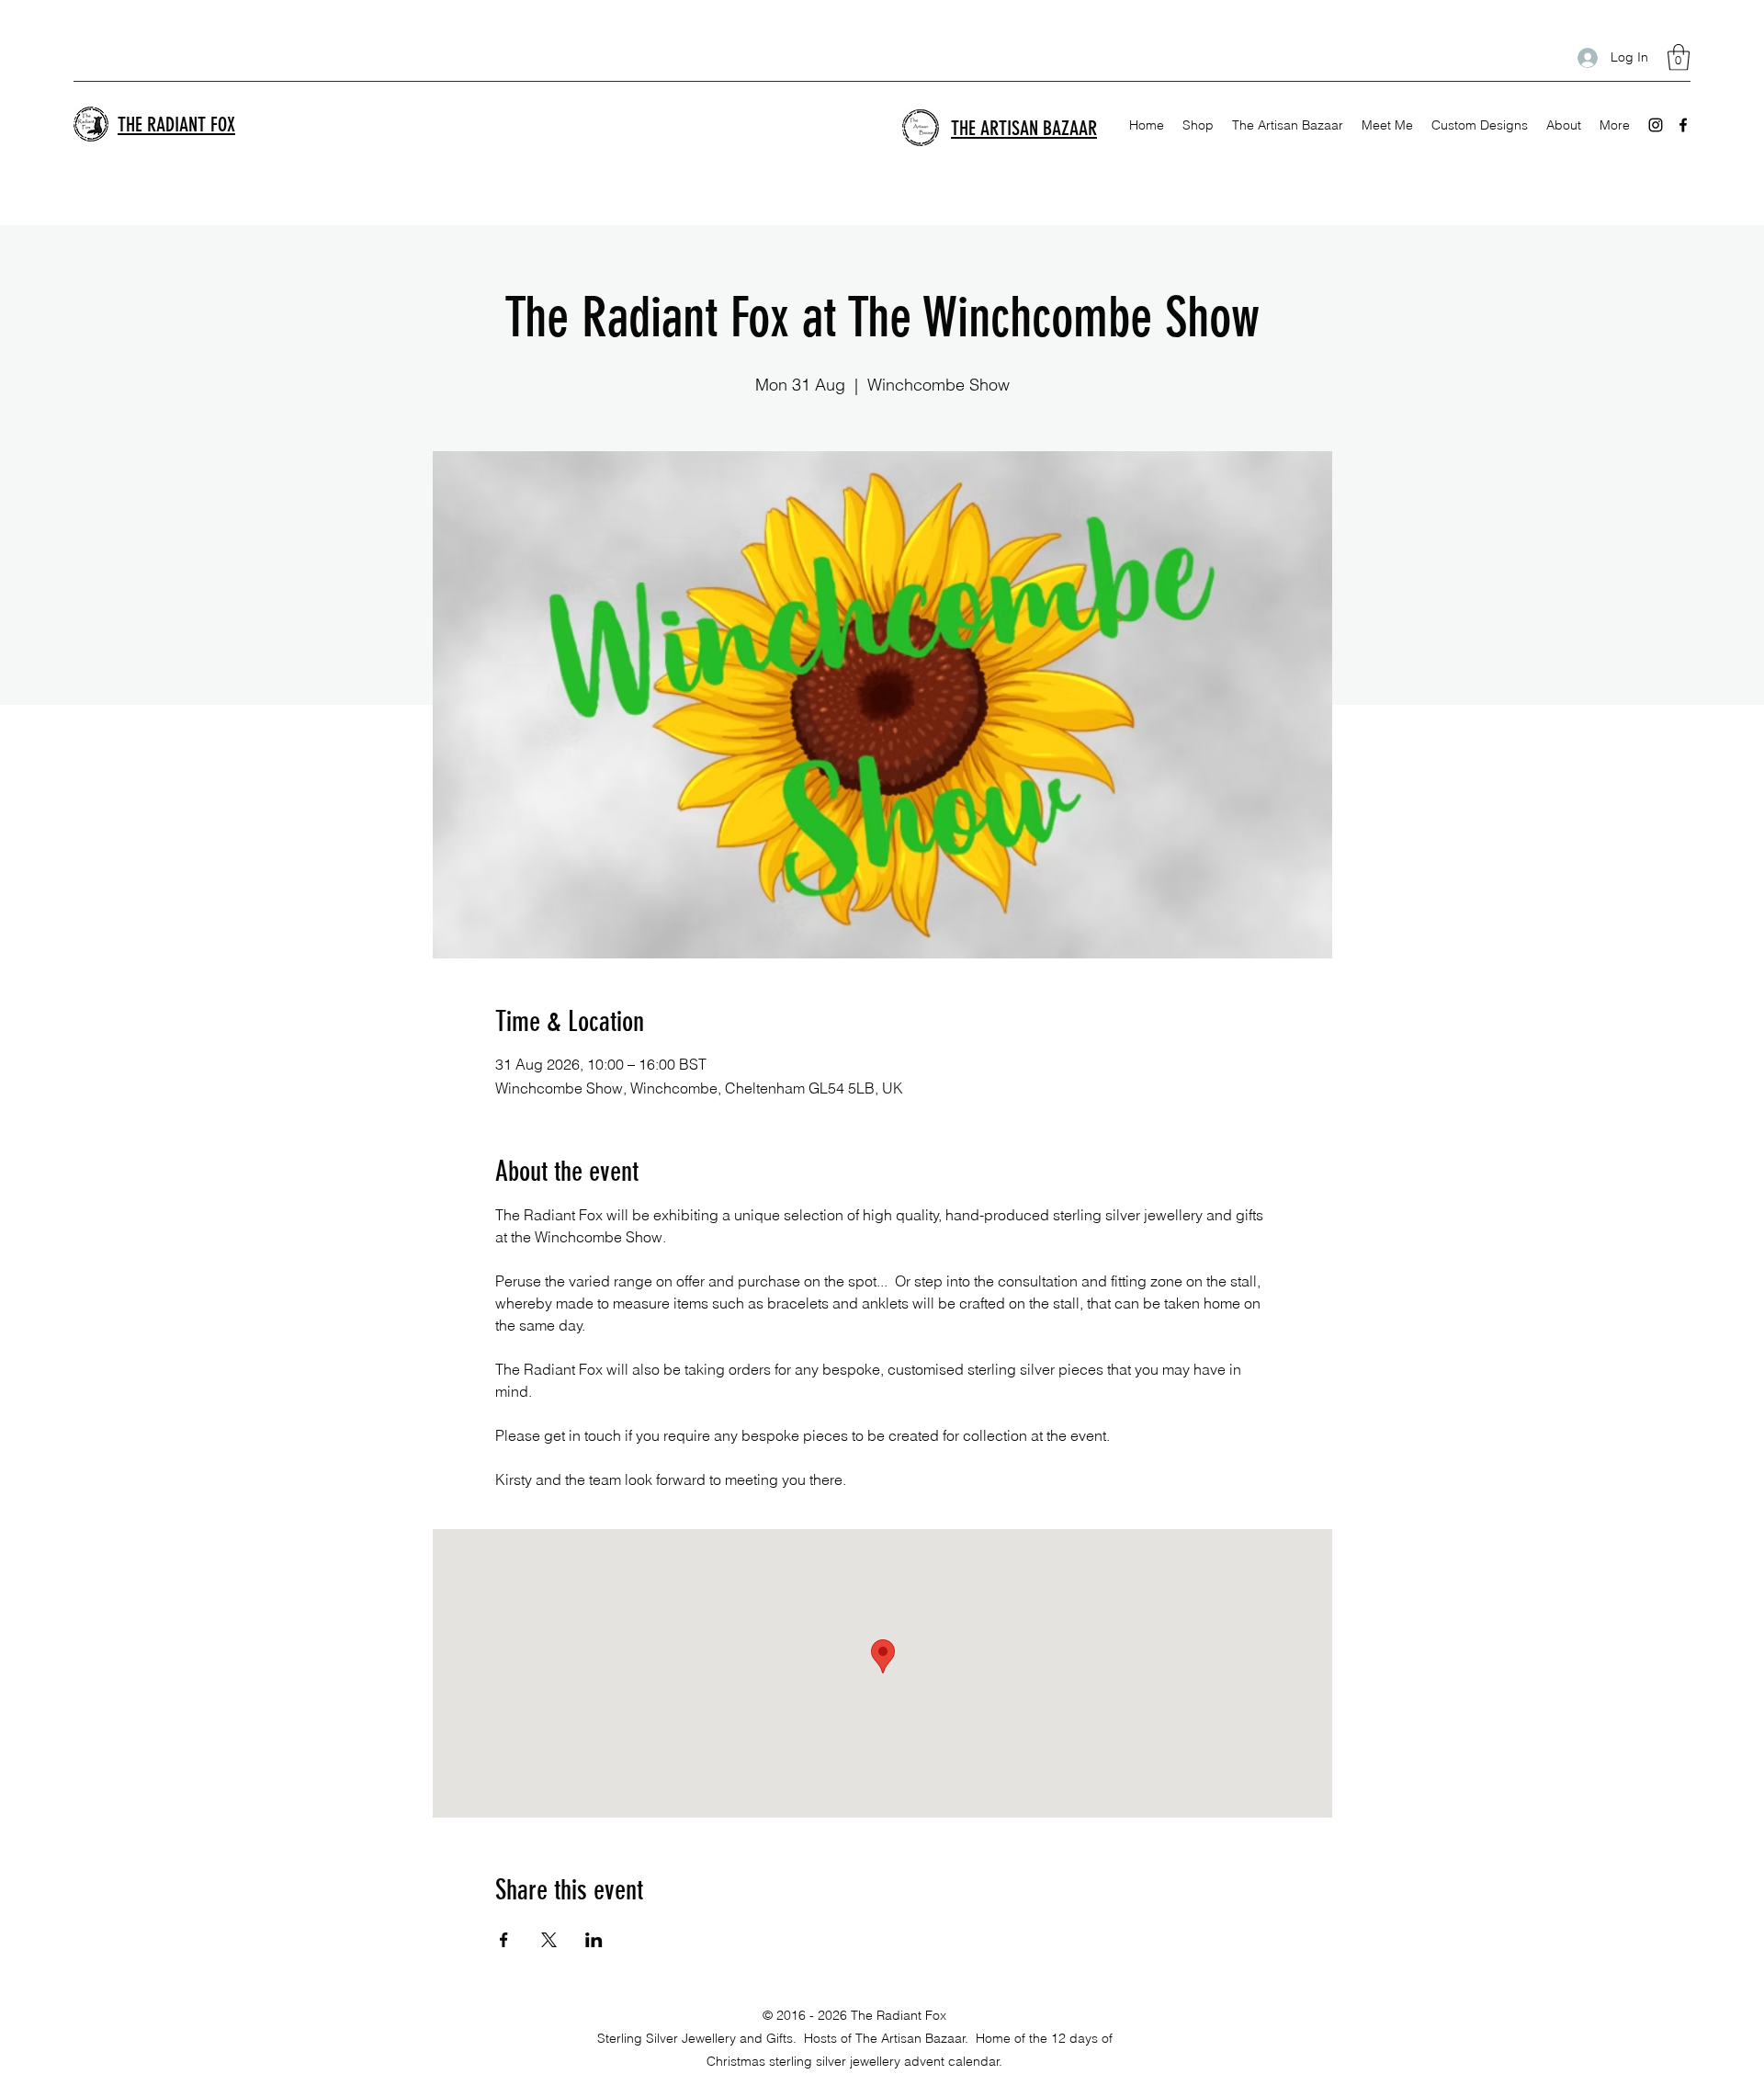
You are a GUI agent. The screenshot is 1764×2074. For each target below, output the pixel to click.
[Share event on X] (549, 1940)
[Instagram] (1656, 125)
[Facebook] (1683, 125)
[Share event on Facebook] (504, 1940)
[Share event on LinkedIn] (594, 1940)
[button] (1679, 57)
